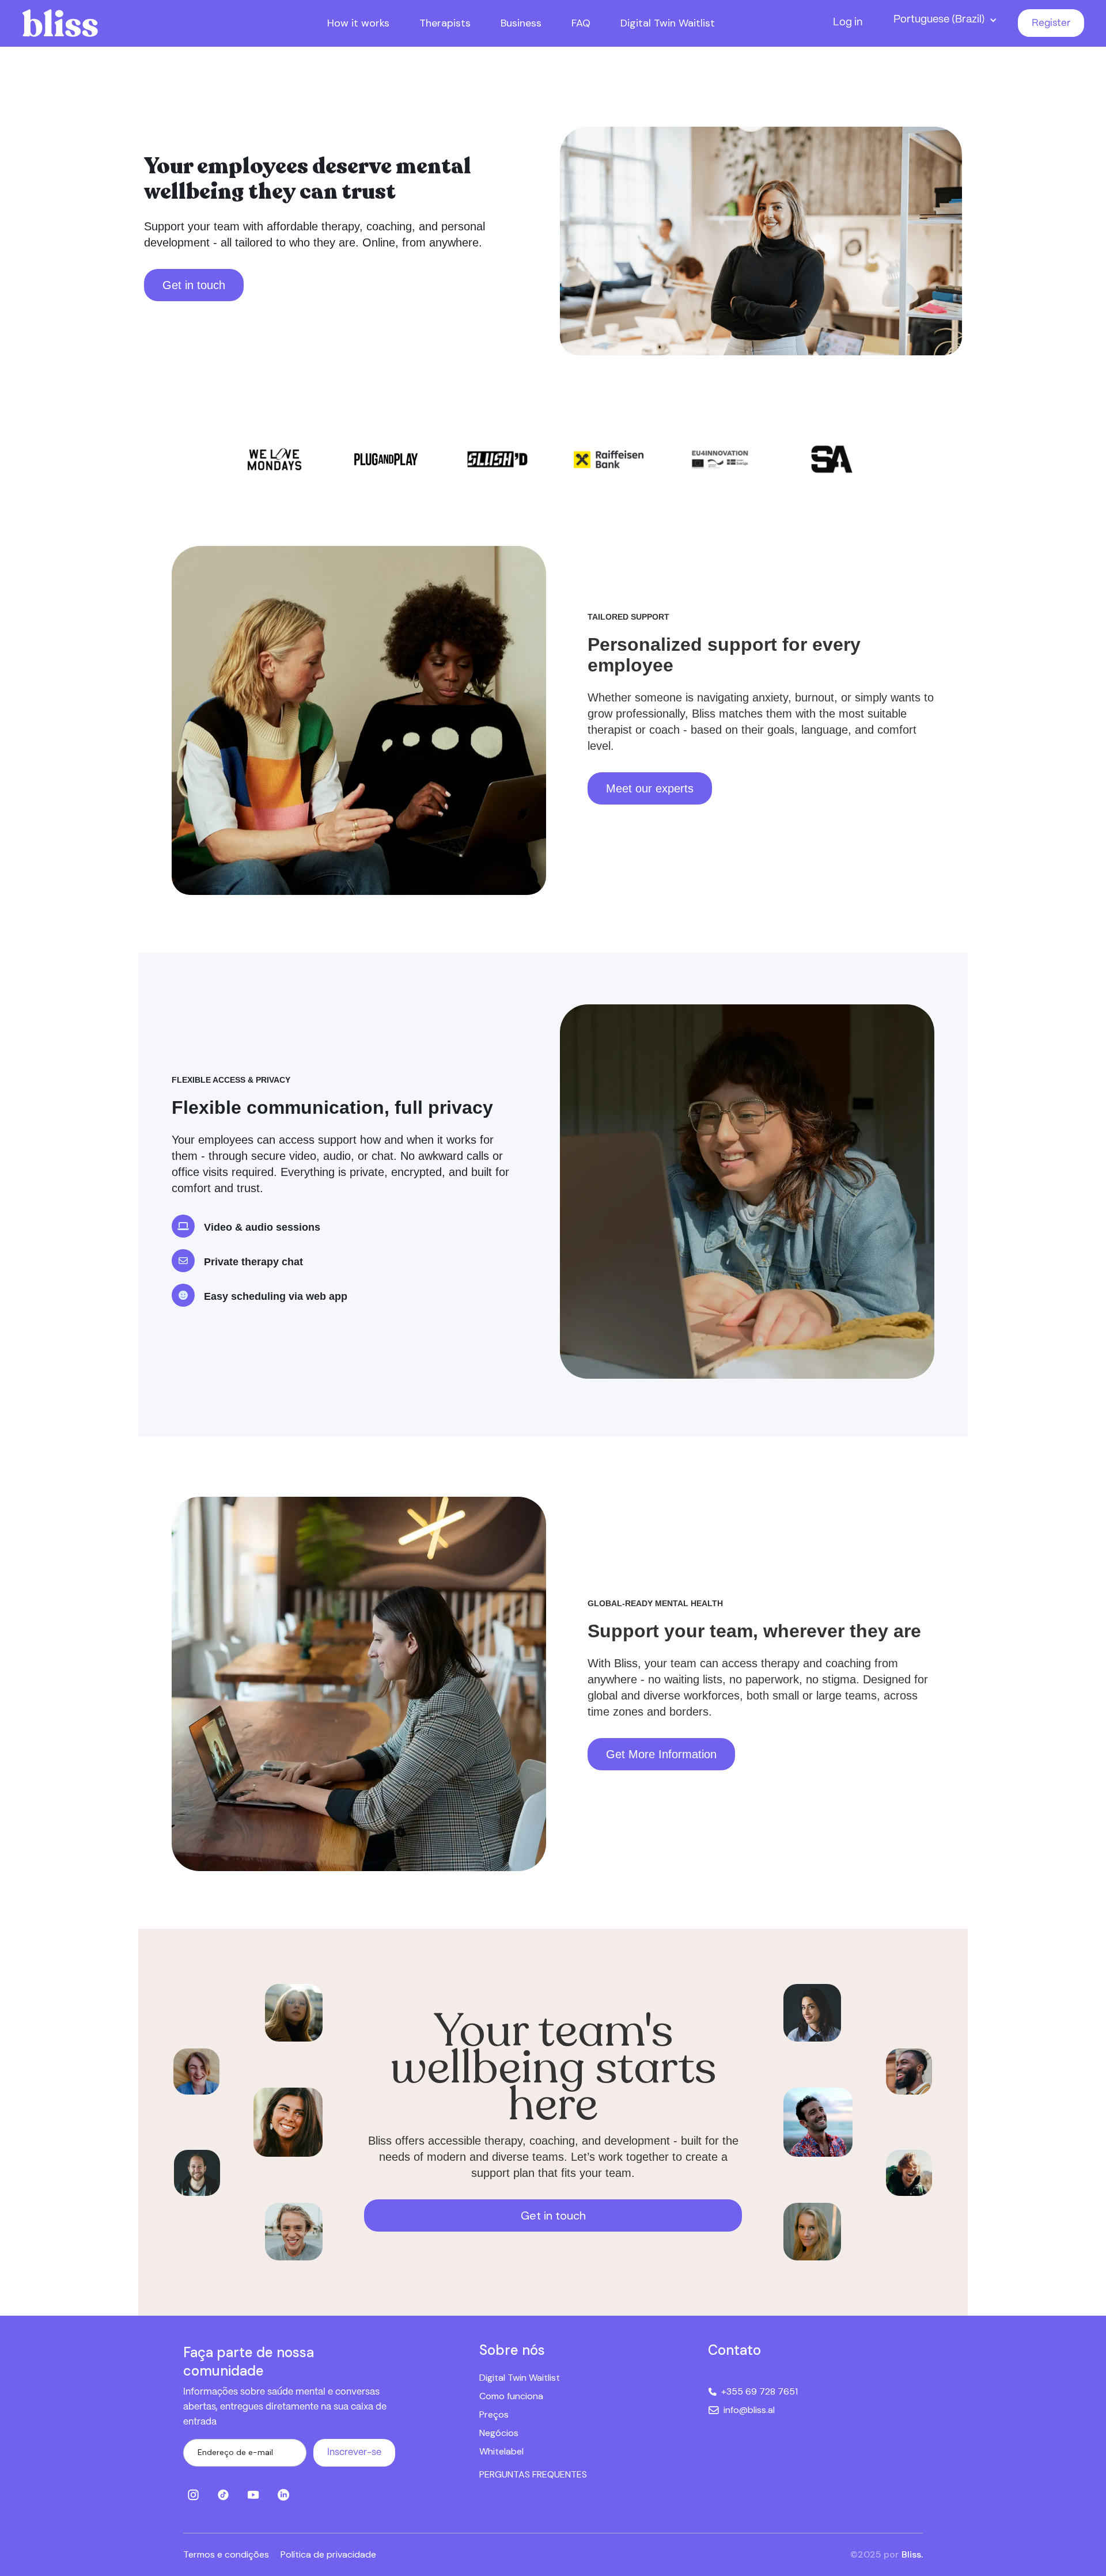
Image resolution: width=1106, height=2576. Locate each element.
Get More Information (661, 1754)
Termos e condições (226, 2554)
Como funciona (511, 2396)
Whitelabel (501, 2451)
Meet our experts (650, 788)
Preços (494, 2414)
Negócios (499, 2433)
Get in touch (194, 285)
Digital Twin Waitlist (520, 2378)
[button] (948, 20)
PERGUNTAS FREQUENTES (533, 2474)
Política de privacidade (328, 2554)
